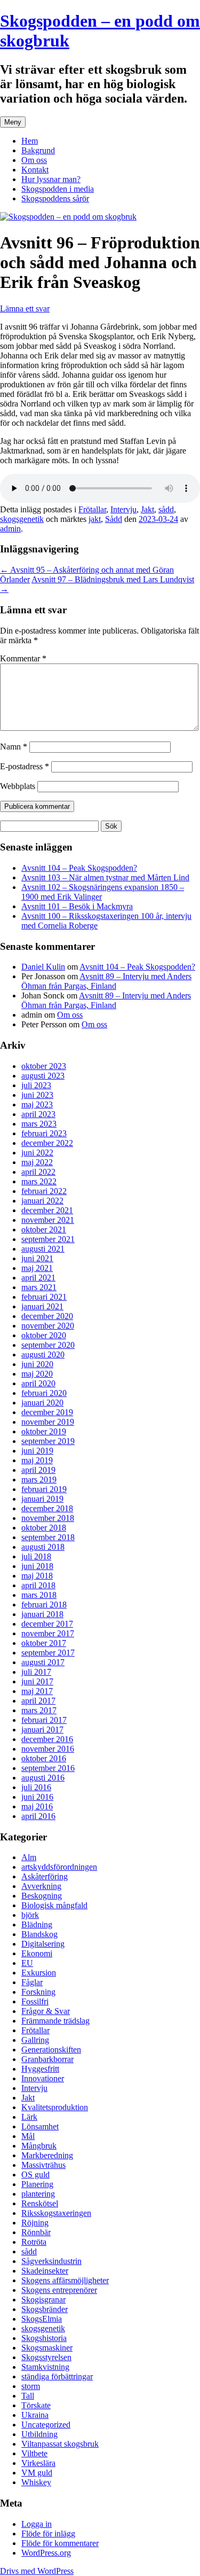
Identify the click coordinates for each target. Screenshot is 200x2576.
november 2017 (48, 1633)
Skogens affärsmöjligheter (65, 2280)
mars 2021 (39, 1287)
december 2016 (47, 1739)
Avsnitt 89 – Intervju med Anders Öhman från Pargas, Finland (106, 981)
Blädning (37, 1925)
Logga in (37, 2524)
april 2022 (38, 1172)
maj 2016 (37, 1806)
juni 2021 (37, 1258)
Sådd (114, 519)
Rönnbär (36, 2232)
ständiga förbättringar (57, 2376)
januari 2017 (42, 1730)
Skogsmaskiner (47, 2348)
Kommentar (23, 658)
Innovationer (43, 2078)
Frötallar (92, 509)
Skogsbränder (45, 2309)
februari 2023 (44, 1133)
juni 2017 (37, 1681)
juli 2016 (36, 1787)
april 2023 (38, 1114)
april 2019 (38, 1470)
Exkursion (39, 1973)
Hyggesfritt (40, 2069)
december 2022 (47, 1143)
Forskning (38, 1992)
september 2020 (48, 1345)
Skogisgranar (43, 2300)
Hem (30, 141)
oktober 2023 (44, 1066)
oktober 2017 (44, 1643)
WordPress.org (46, 2553)
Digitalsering (43, 1944)
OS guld (35, 2175)
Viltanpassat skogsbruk (60, 2444)
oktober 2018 (44, 1528)
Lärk (29, 2117)
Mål (28, 2136)
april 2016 (38, 1816)
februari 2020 (44, 1393)
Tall (28, 2396)
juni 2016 (37, 1797)
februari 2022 (44, 1191)
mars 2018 (39, 1595)
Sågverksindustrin (51, 2261)
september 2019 (48, 1441)
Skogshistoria (44, 2338)
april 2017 (38, 1701)
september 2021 (48, 1239)
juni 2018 (37, 1566)
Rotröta (34, 2242)
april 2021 (38, 1278)
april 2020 (38, 1383)
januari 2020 (42, 1403)
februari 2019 (44, 1489)
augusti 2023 (43, 1076)
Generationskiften (51, 2050)
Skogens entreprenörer (59, 2290)
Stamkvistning (45, 2367)
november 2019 (48, 1422)
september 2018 (48, 1537)
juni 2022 (37, 1153)
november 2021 (48, 1220)
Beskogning (42, 1896)
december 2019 (47, 1412)
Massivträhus (43, 2165)
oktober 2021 (44, 1230)
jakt (95, 519)
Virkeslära (38, 2463)
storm (31, 2386)
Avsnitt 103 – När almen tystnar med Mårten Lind (105, 877)
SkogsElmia (42, 2319)
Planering (37, 2184)
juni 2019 (37, 1451)
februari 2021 (44, 1297)
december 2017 (47, 1624)
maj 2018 (37, 1576)
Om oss (34, 160)
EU (27, 1963)
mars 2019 (39, 1480)
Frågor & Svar (46, 2011)
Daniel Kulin (43, 967)
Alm (29, 1857)
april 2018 (38, 1585)
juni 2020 (37, 1364)
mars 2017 (39, 1710)
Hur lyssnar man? (51, 179)
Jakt (147, 509)
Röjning (35, 2223)
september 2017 (48, 1653)
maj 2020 (37, 1374)
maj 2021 (37, 1268)
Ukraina (35, 2415)
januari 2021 (42, 1306)
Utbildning (39, 2434)
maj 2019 (37, 1460)
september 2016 (48, 1768)
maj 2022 (37, 1162)
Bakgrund (38, 150)
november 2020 (48, 1326)
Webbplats (18, 786)
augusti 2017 (43, 1662)
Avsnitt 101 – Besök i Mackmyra (77, 906)
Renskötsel (40, 2203)
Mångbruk (39, 2146)
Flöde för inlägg (48, 2534)
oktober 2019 (44, 1431)
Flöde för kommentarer (60, 2543)
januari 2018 (42, 1614)
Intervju (123, 509)
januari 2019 (42, 1499)
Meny (13, 122)
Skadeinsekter (45, 2271)
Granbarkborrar (47, 2059)
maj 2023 (37, 1104)
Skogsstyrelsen (46, 2357)
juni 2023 (37, 1095)
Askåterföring (45, 1876)
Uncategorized (46, 2425)
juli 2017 (36, 1672)
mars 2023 (39, 1124)
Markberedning (47, 2155)
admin (10, 529)
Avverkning (41, 1886)
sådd (166, 509)
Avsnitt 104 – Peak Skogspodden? (79, 868)
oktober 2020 (44, 1335)
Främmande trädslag (55, 2021)
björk (30, 1915)
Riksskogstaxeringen (56, 2213)
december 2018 (47, 1508)
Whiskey (36, 2482)
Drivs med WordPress (37, 2571)
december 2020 (47, 1316)
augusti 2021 (43, 1249)
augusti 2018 (43, 1547)
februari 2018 (44, 1605)
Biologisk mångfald (54, 1905)
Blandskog (39, 1934)
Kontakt (35, 170)
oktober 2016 (44, 1758)
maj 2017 (37, 1691)
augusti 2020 (43, 1355)
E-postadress (25, 766)
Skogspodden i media (58, 189)
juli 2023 (36, 1085)
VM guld (37, 2473)
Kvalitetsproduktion (55, 2107)
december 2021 (47, 1210)
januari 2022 (42, 1201)
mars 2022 (39, 1181)
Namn (14, 747)
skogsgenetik (22, 519)
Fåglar (32, 1982)
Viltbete (34, 2453)
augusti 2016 (43, 1778)
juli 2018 (36, 1556)
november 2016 (48, 1749)
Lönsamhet (40, 2126)
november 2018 (48, 1518)
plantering (38, 2194)
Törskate (36, 2405)
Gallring (35, 2040)
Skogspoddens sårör (55, 198)
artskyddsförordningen (59, 1867)
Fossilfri (35, 2001)
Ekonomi (37, 1953)
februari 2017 (44, 1720)
